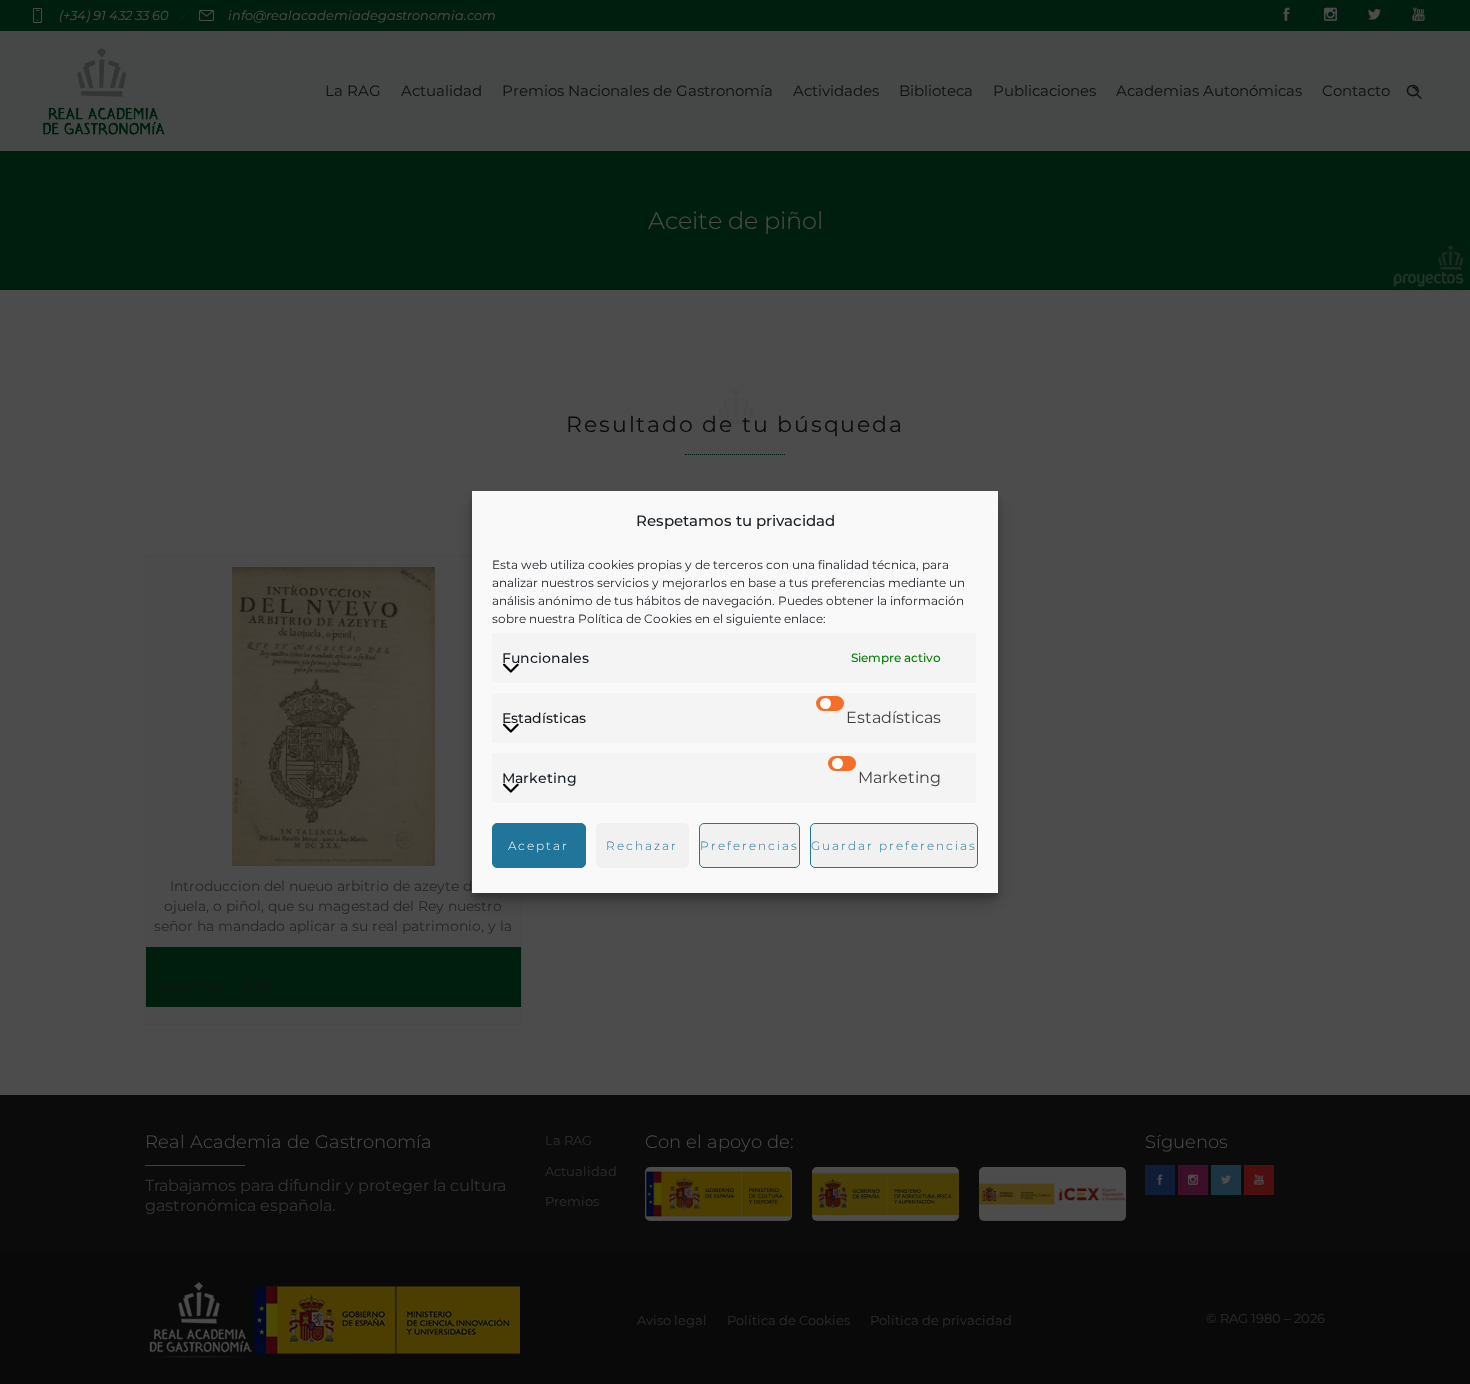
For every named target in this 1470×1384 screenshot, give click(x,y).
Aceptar (538, 845)
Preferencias (749, 845)
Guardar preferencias (894, 845)
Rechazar (642, 845)
